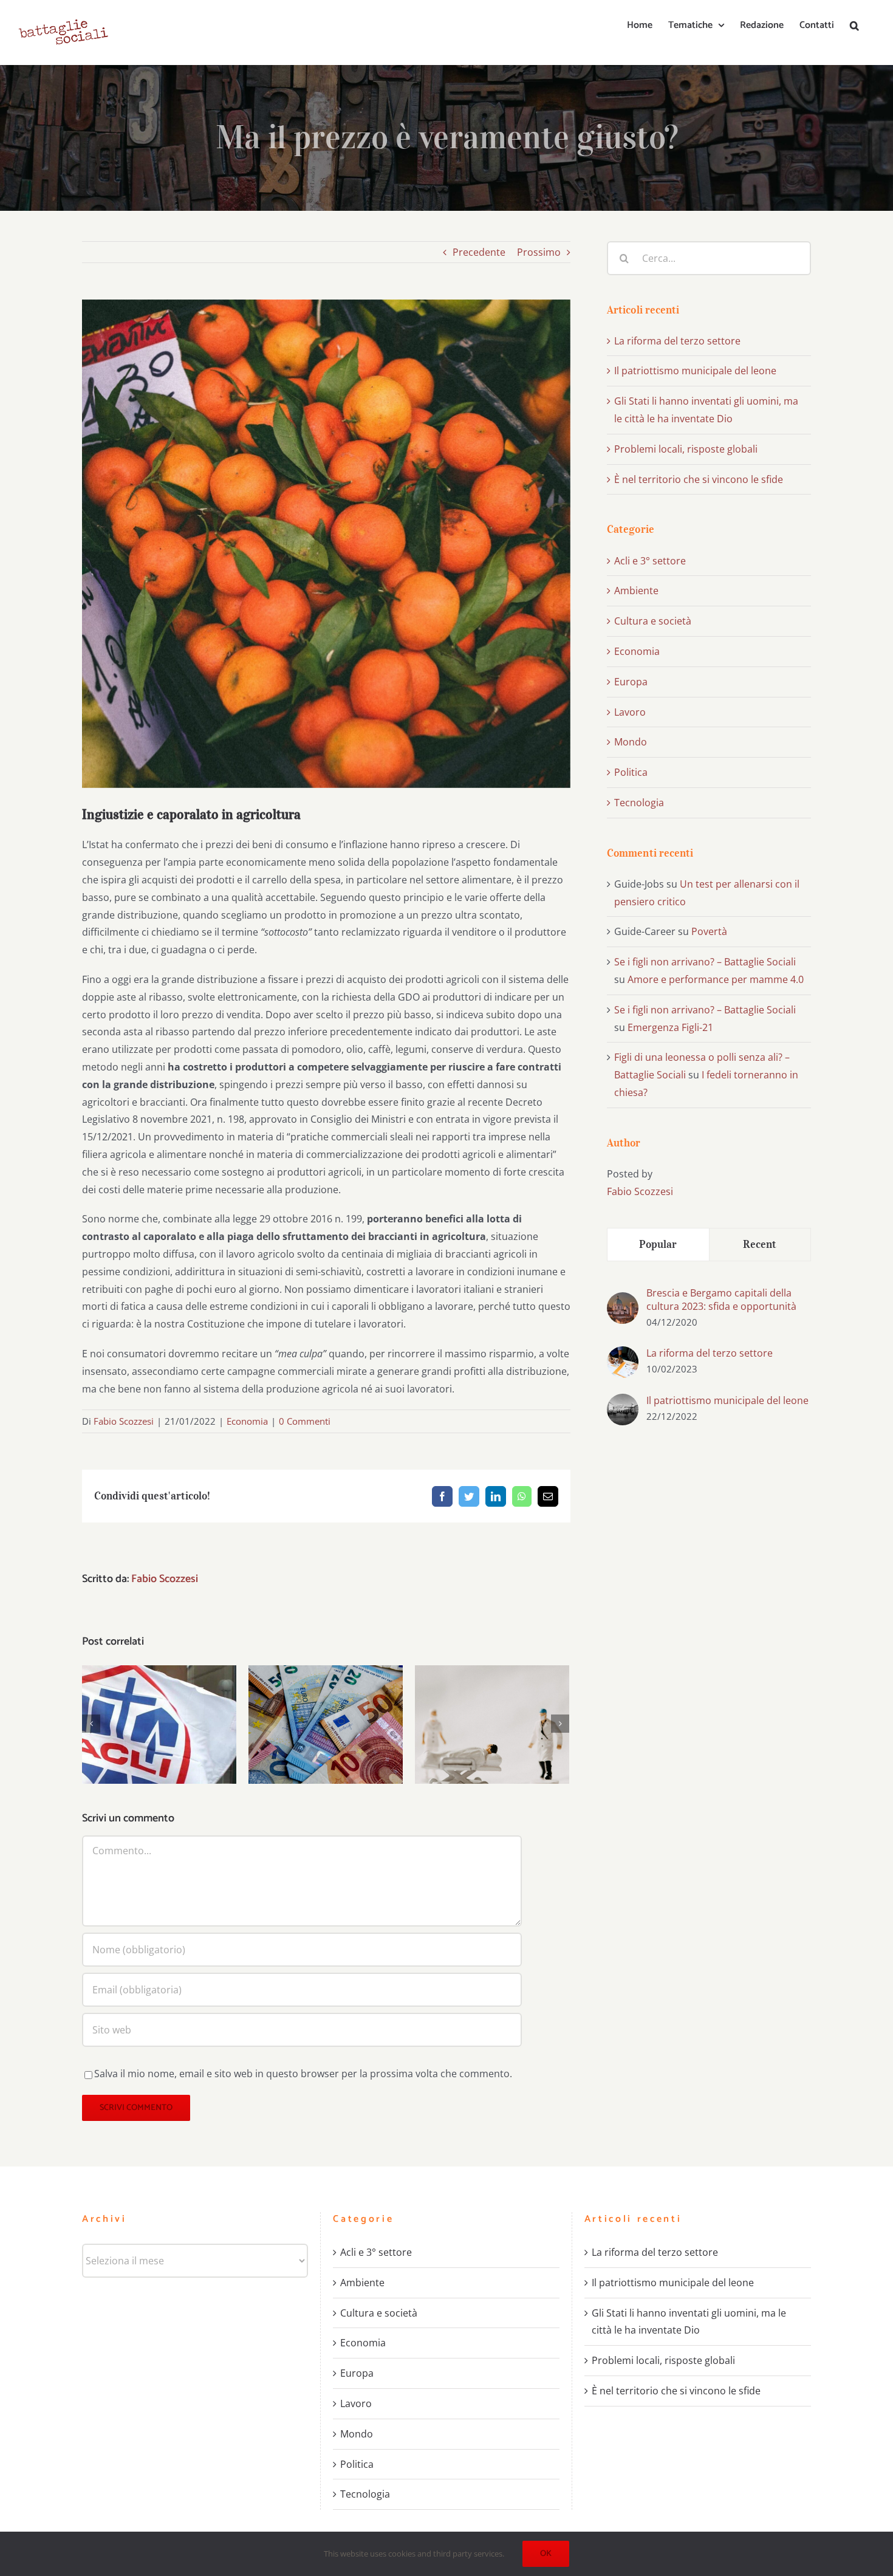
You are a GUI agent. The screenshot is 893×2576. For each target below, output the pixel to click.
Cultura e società (653, 621)
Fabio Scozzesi (124, 1421)
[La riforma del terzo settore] (623, 1355)
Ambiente (636, 591)
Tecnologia (639, 803)
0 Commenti (305, 1421)
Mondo (631, 742)
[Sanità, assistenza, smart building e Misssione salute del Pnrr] (492, 1725)
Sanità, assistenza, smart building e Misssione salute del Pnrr (492, 1698)
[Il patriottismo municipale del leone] (623, 1402)
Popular (658, 1244)
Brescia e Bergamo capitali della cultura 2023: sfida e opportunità (721, 1300)
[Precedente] (91, 1724)
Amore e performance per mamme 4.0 (716, 979)
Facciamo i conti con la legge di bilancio (159, 1706)
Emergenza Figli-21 (670, 1027)
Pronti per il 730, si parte (326, 1713)
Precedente (479, 252)
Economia (247, 1421)
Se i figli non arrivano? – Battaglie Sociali (705, 962)
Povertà (709, 931)
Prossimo (539, 252)
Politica (631, 772)
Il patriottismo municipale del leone (695, 371)
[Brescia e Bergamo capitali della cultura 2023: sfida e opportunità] (623, 1301)
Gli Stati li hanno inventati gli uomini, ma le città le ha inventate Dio (689, 2322)
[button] (854, 26)
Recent (760, 1244)
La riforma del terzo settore (677, 341)
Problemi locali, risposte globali (686, 449)
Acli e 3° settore (650, 561)
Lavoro (630, 712)
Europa (631, 682)
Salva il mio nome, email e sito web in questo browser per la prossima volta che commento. (303, 2074)
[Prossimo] (560, 1724)
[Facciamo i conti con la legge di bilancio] (159, 1725)
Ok (546, 2554)
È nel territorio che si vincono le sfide (699, 479)
